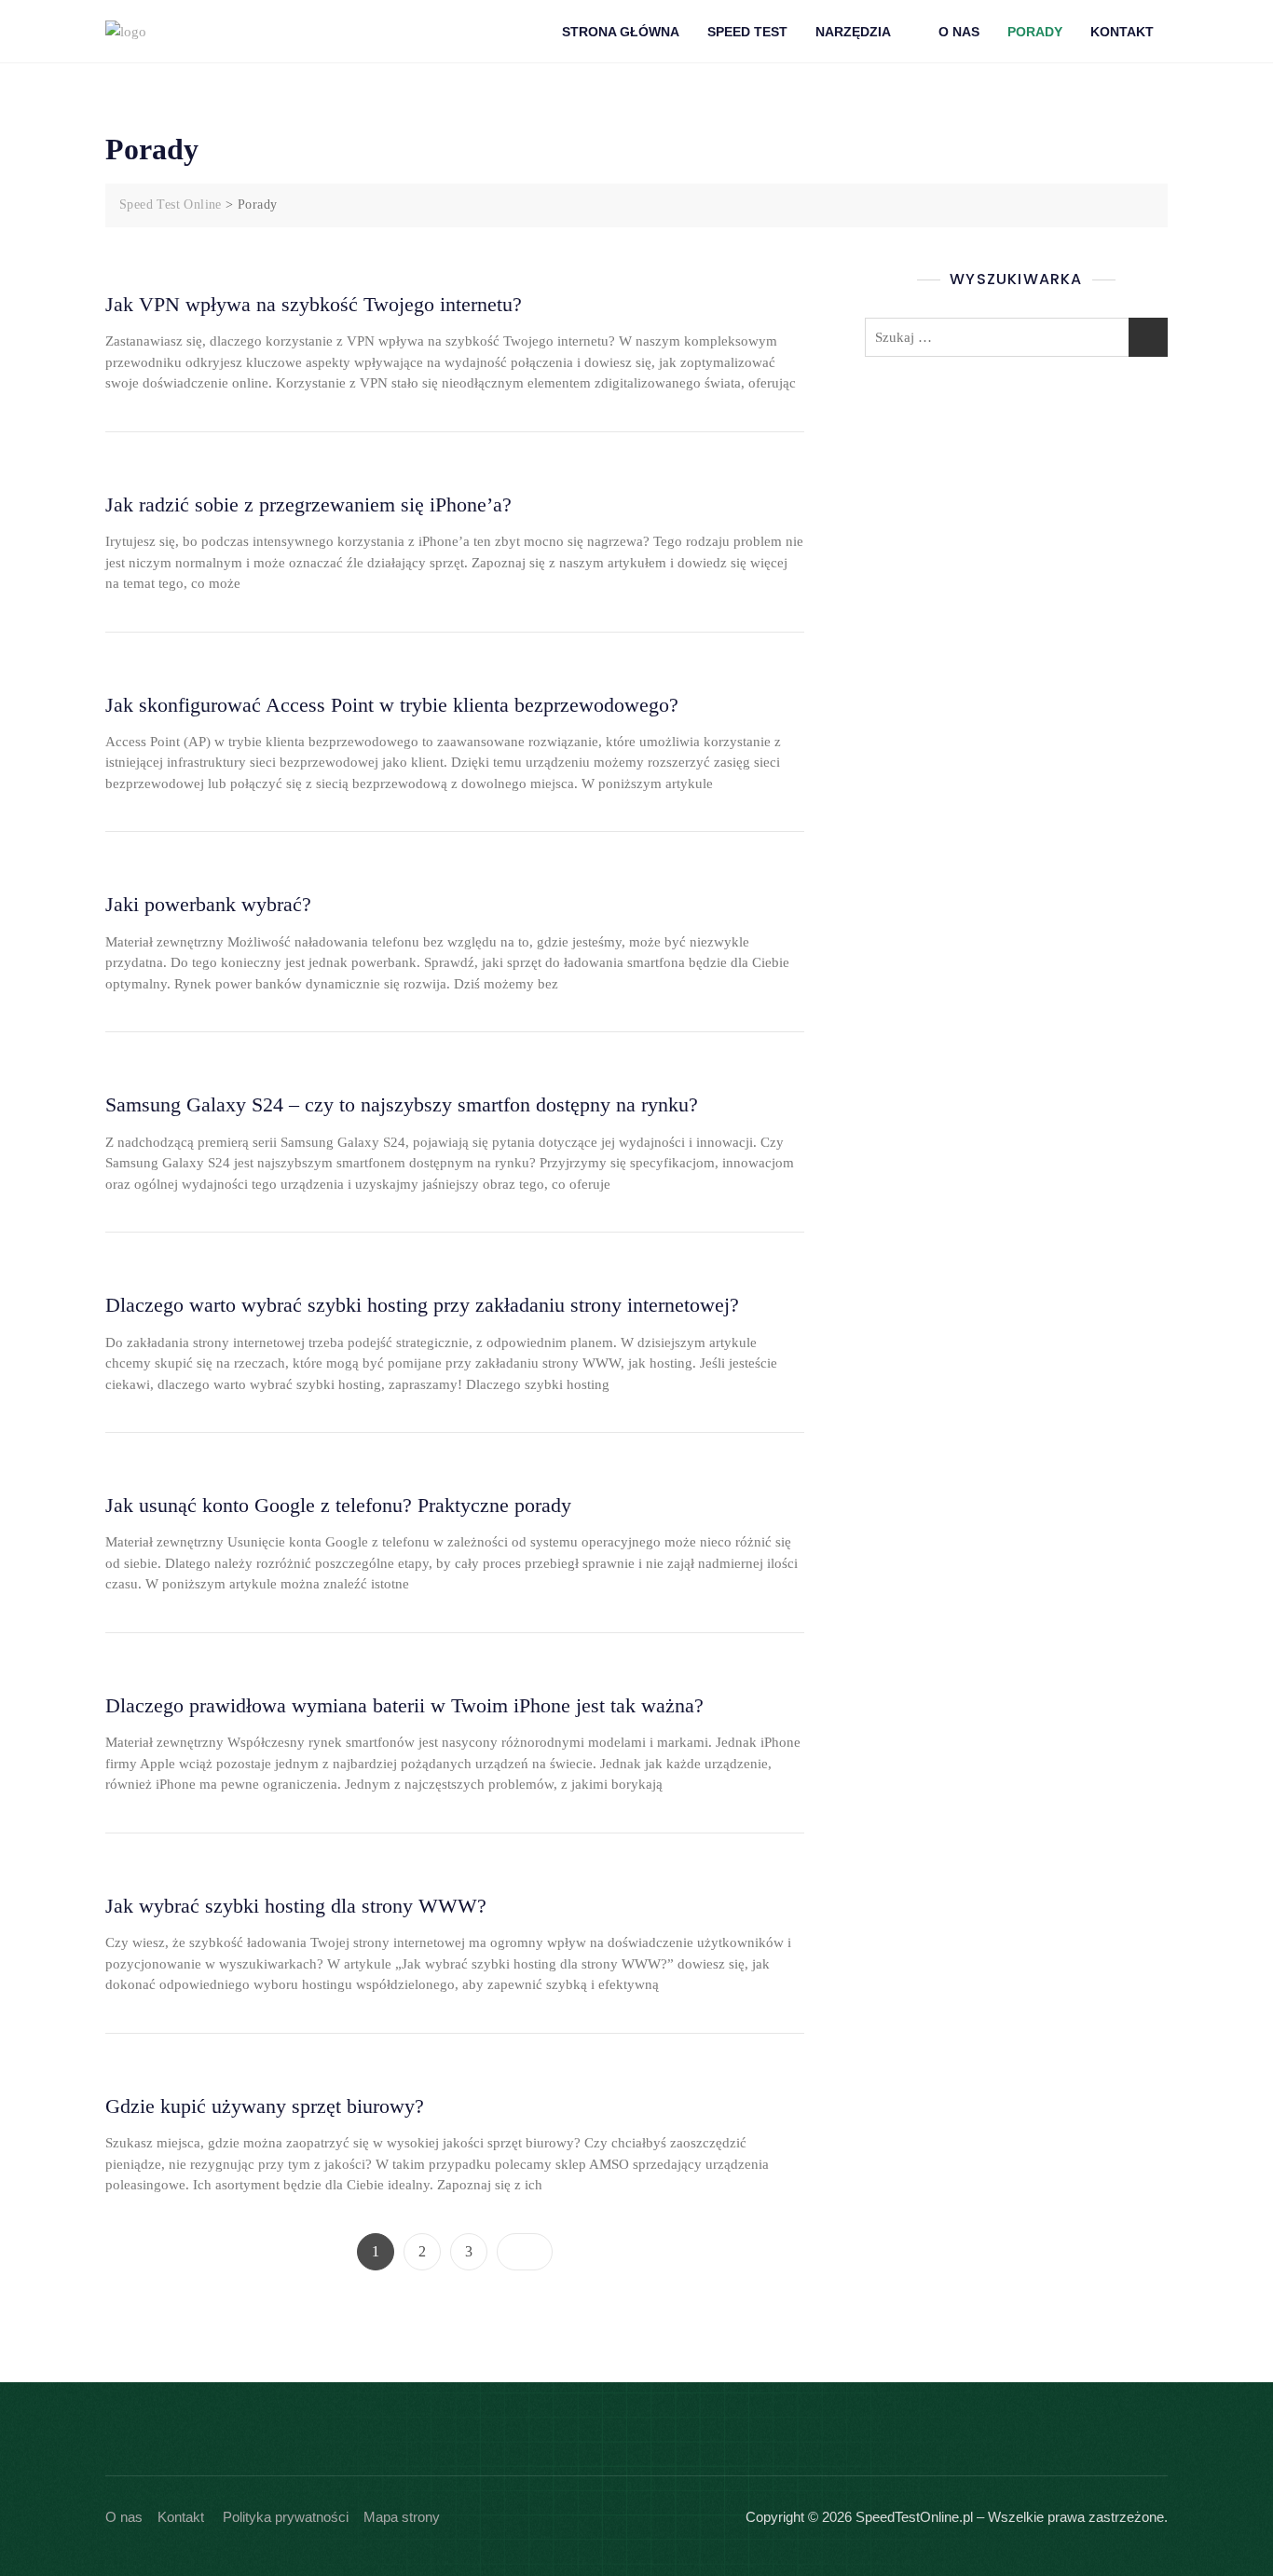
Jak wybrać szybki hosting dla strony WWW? (296, 1906)
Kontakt (181, 2517)
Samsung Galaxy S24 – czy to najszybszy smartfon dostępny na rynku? (402, 1104)
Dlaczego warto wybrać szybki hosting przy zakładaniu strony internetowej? (422, 1305)
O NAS (959, 32)
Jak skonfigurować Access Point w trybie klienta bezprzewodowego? (392, 705)
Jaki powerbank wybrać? (208, 904)
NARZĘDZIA (853, 32)
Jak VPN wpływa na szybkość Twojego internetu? (314, 304)
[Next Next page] (525, 2252)
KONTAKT (1122, 32)
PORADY (1035, 32)
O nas (124, 2517)
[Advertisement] (1021, 520)
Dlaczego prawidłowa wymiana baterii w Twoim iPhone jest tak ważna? (404, 1705)
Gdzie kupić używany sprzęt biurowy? (265, 2106)
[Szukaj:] (1016, 337)
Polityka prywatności (286, 2517)
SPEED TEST (747, 32)
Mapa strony (402, 2517)
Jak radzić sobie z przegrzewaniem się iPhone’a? (308, 504)
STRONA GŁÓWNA (621, 32)
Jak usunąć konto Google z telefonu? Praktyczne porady (338, 1505)
